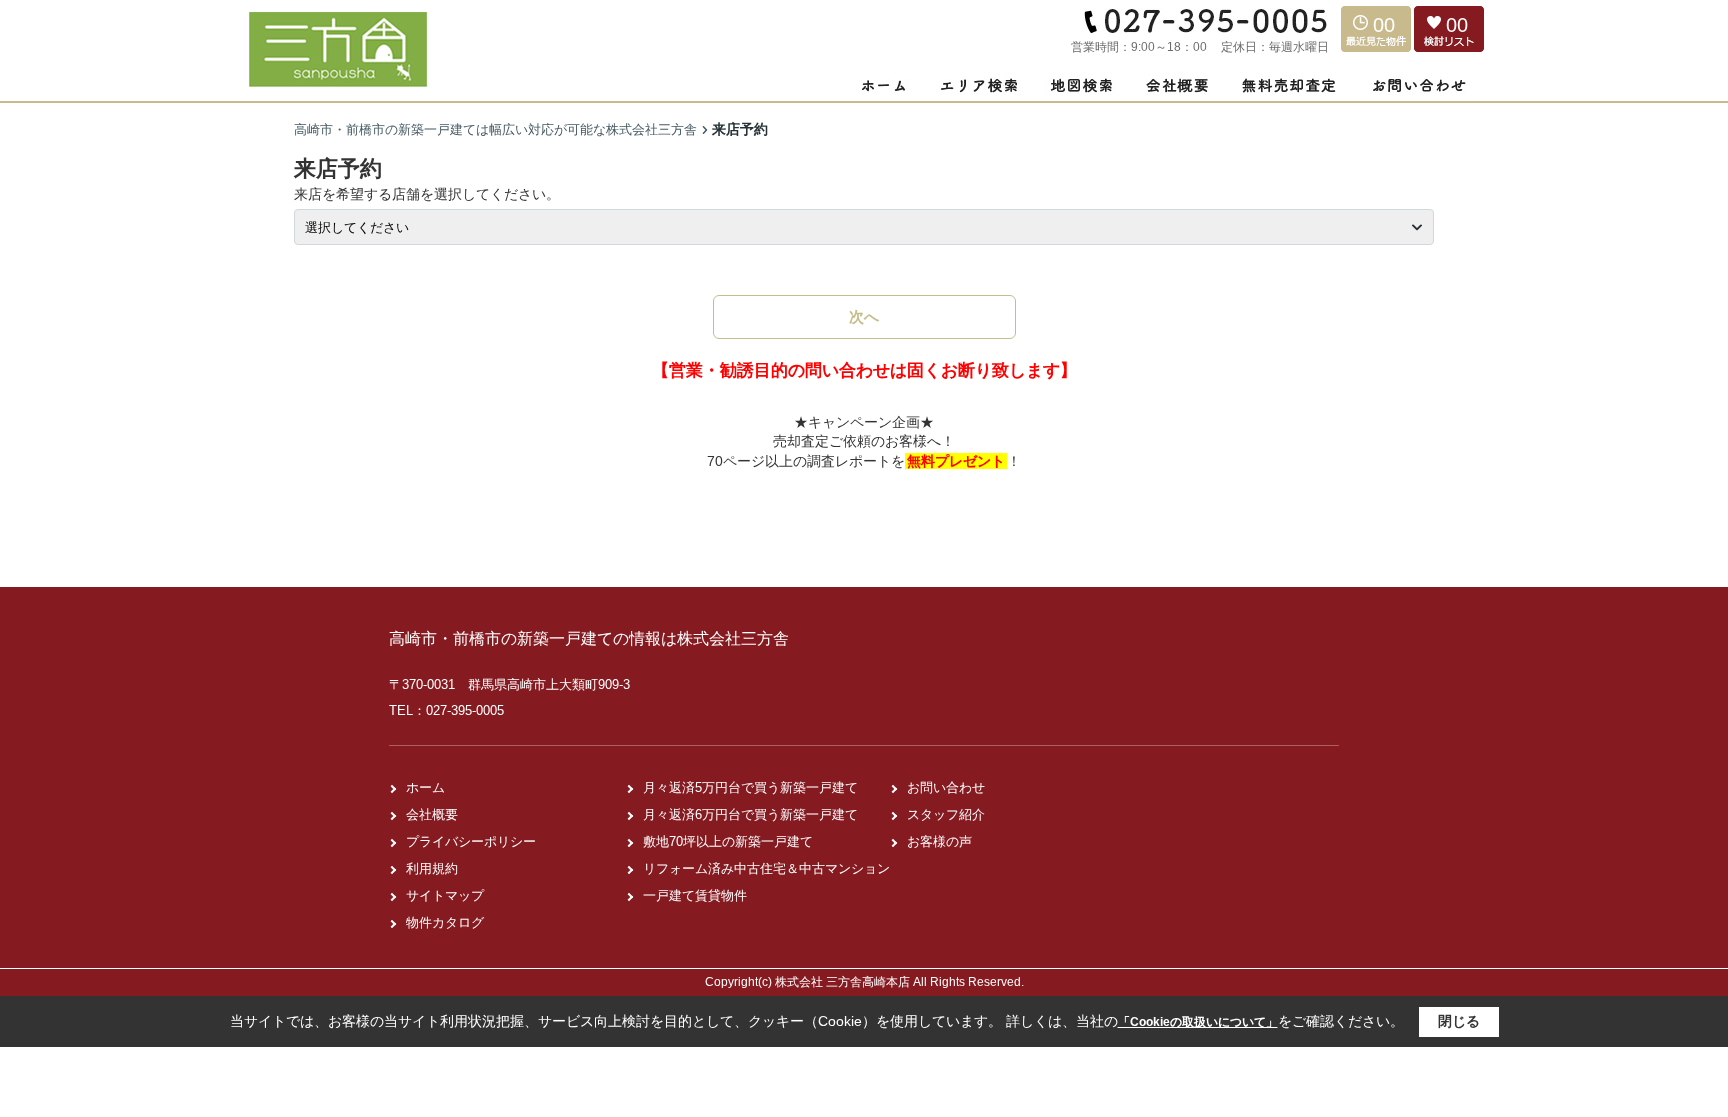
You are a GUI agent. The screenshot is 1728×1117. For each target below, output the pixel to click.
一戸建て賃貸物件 (695, 895)
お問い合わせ (946, 787)
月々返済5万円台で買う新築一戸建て (750, 787)
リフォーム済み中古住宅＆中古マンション (766, 868)
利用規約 (432, 868)
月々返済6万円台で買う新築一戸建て (750, 814)
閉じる (1459, 1021)
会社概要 (432, 814)
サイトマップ (445, 895)
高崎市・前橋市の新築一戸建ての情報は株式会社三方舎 (589, 638)
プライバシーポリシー (471, 841)
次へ (864, 316)
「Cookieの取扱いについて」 (1198, 1022)
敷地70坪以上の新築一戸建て (728, 841)
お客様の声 (939, 841)
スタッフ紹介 (946, 814)
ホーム (425, 787)
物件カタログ (445, 922)
